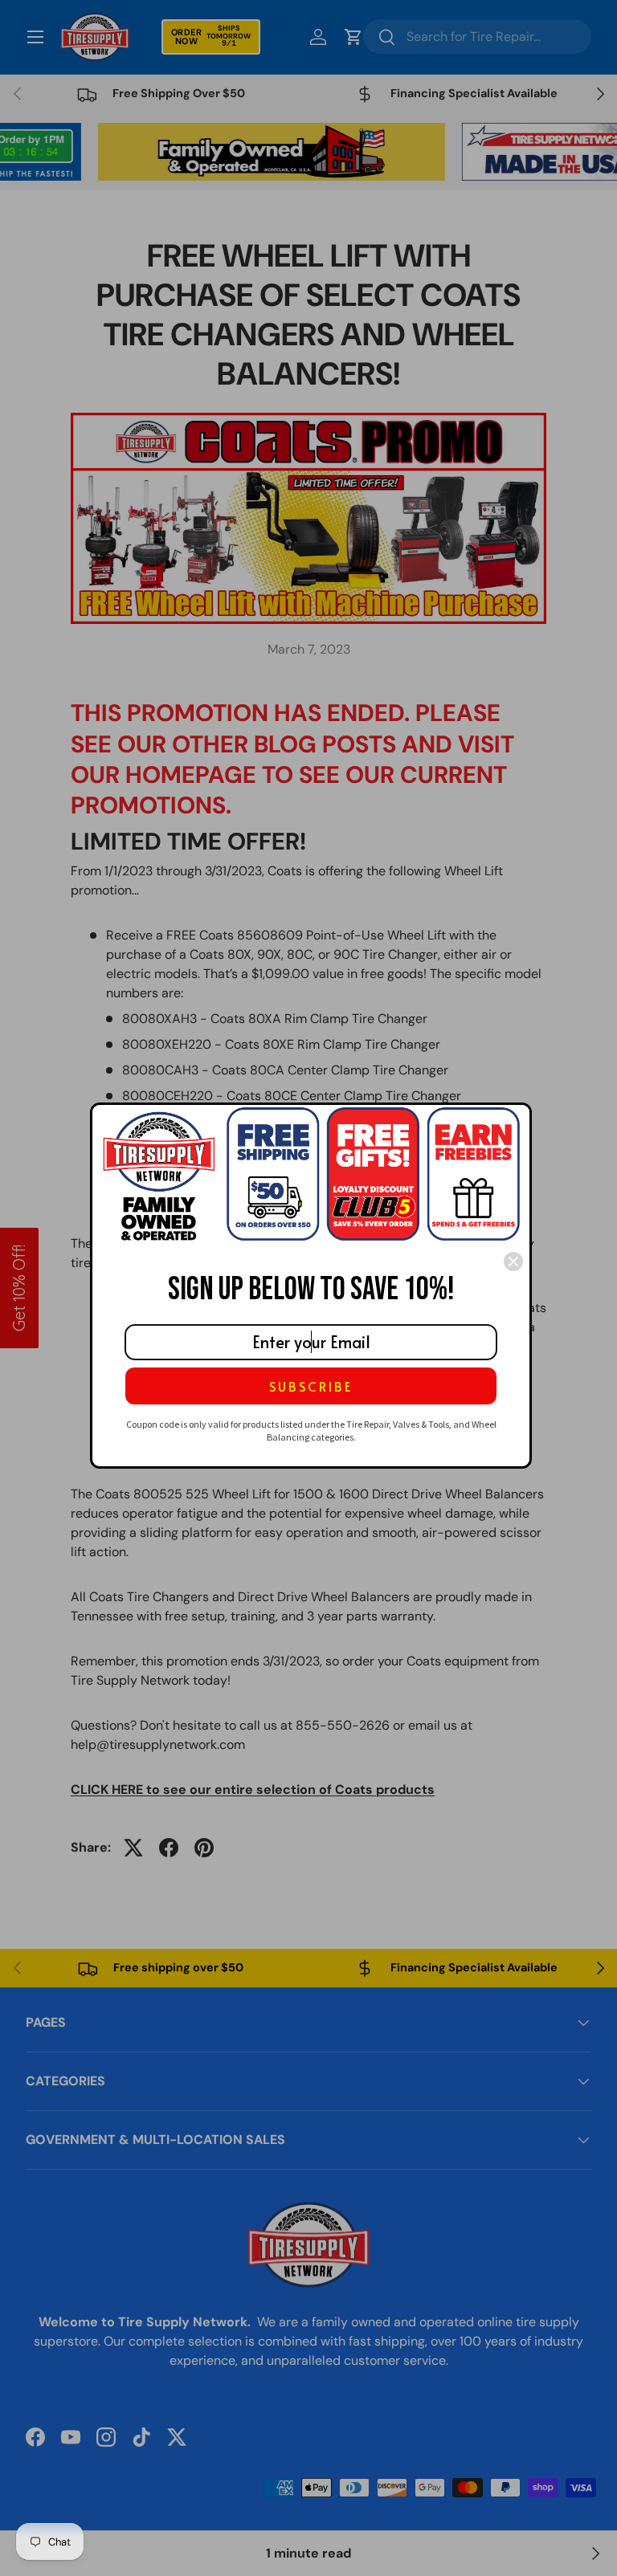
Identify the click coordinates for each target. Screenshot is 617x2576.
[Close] (513, 1262)
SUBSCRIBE (311, 1386)
